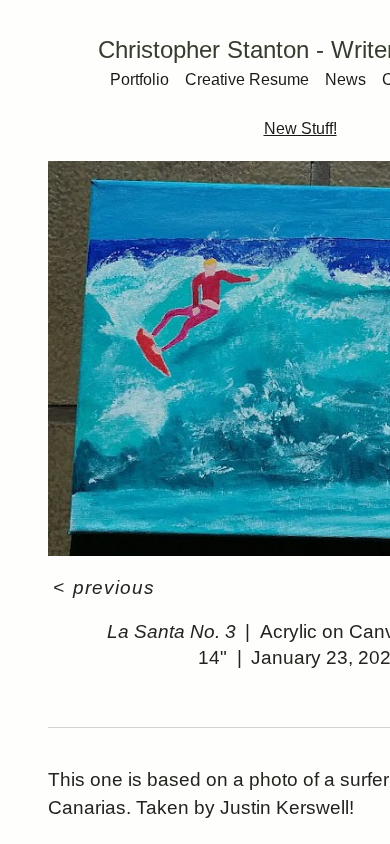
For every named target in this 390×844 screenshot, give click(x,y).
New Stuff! (300, 128)
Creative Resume (247, 79)
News (345, 79)
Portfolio (139, 79)
